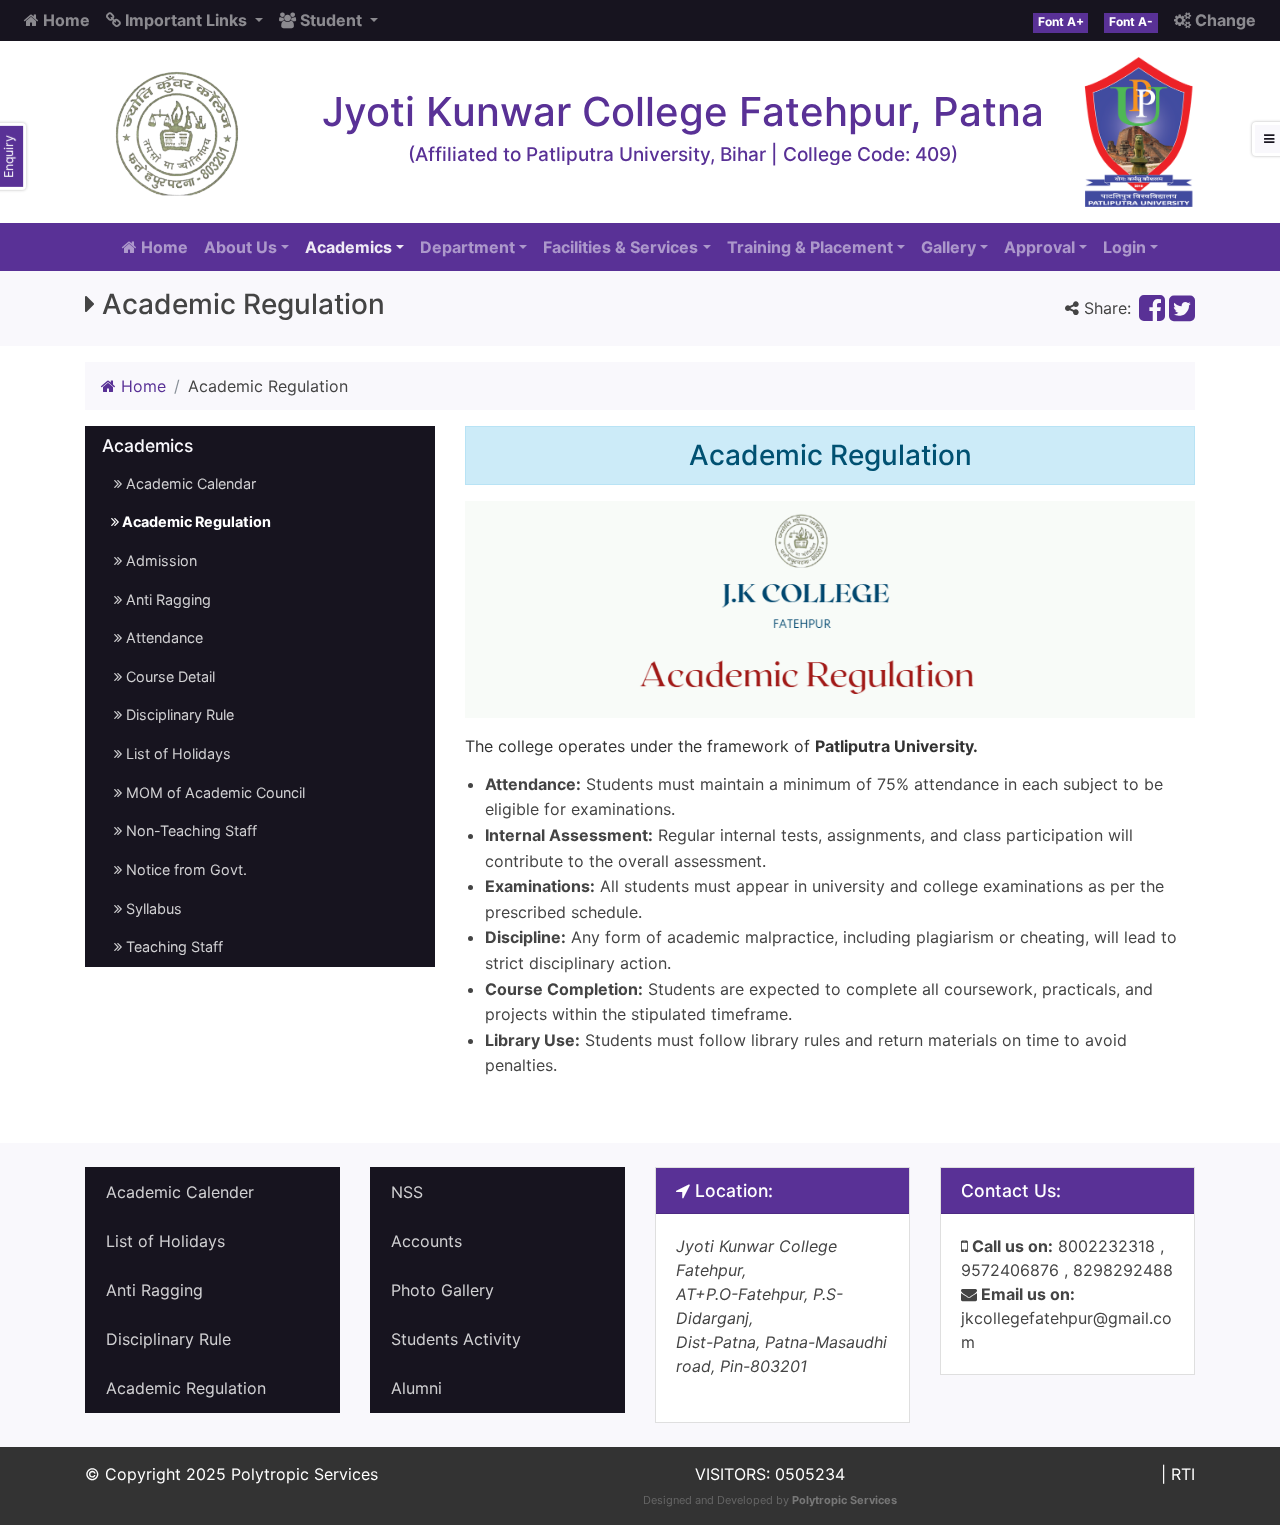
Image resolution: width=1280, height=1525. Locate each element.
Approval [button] (1039, 247)
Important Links (186, 20)
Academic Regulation (195, 521)
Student (331, 20)
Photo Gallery (442, 1290)
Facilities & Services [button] (620, 247)
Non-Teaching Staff (189, 830)
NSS (407, 1192)
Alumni (416, 1388)
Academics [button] (348, 247)
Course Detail (168, 676)
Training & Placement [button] (810, 247)
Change (1223, 20)
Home (64, 20)
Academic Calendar (189, 483)
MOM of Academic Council (213, 792)
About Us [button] (240, 247)
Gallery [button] (948, 247)
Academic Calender (180, 1192)
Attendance (162, 637)
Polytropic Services (844, 1500)
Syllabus (152, 908)
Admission (159, 560)
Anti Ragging (166, 599)
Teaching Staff (172, 946)
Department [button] (467, 247)
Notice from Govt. (184, 869)
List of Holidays (176, 753)
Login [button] (1124, 247)
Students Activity (456, 1339)
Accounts (426, 1241)
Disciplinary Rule (178, 714)
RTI (1183, 1474)
